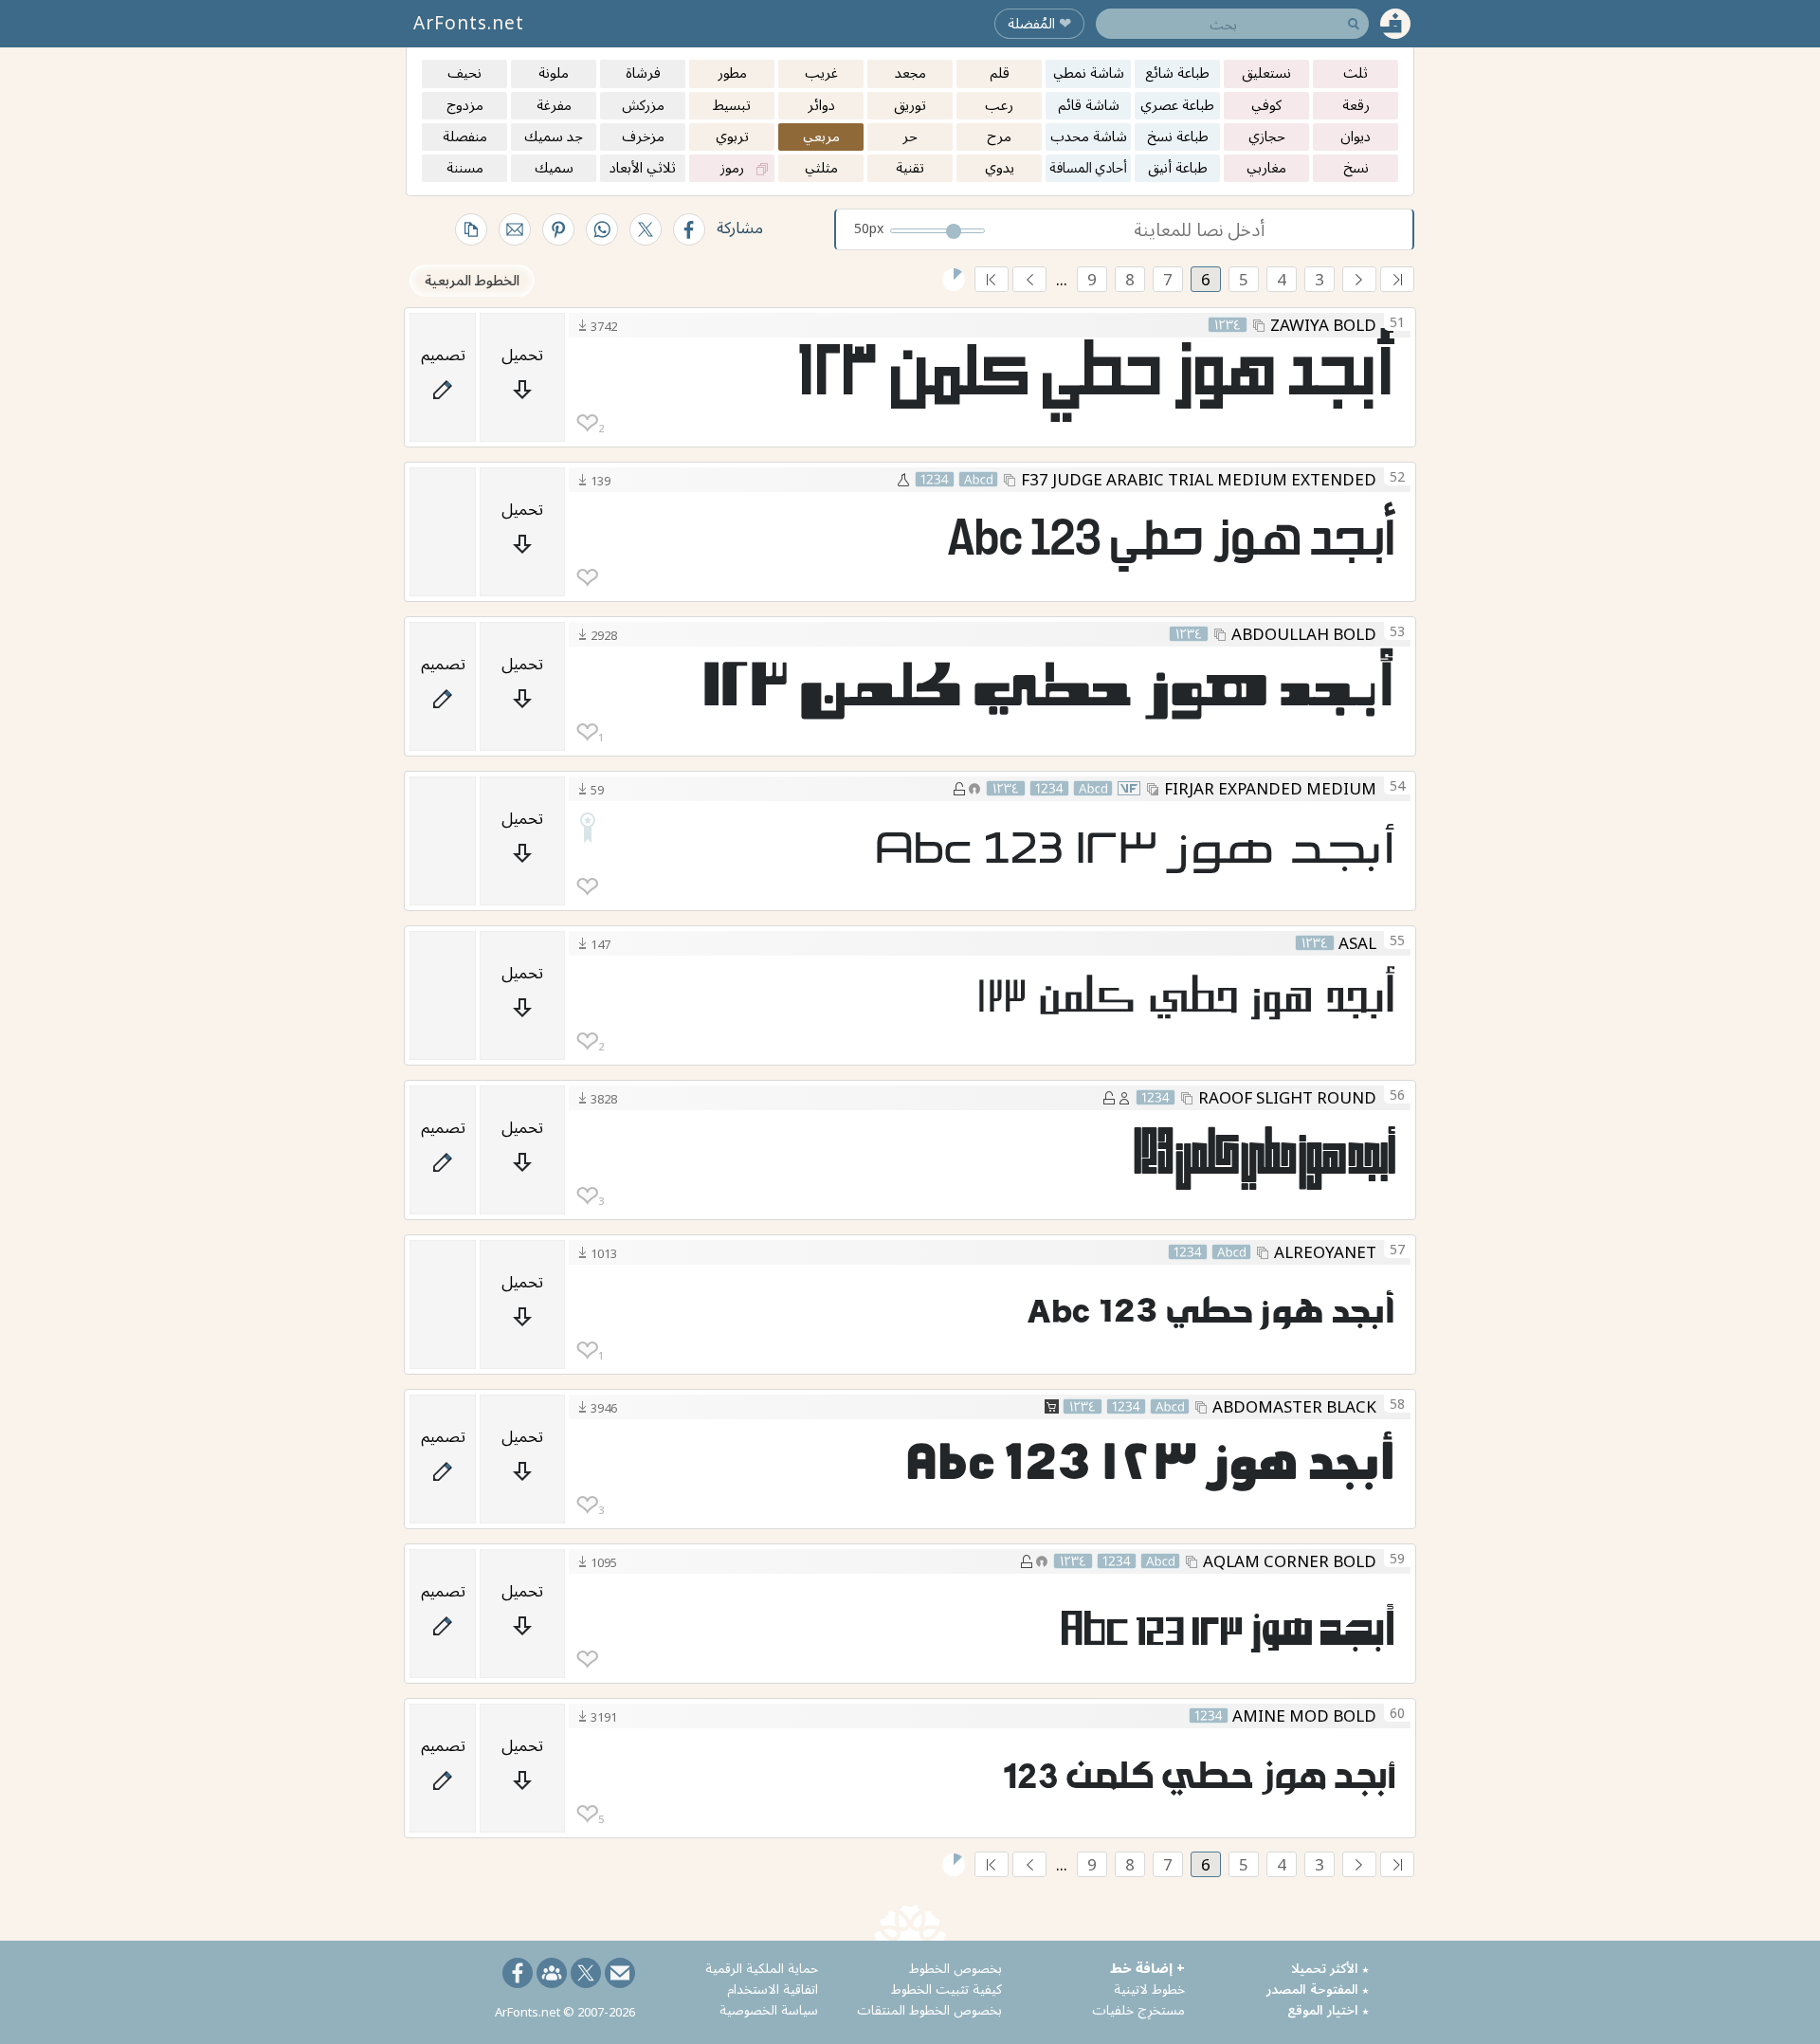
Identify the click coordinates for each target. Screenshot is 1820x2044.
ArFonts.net (469, 23)
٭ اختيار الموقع (1328, 2009)
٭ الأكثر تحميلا (1330, 1968)
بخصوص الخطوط (955, 1968)
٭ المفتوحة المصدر (1318, 1989)
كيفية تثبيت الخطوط (946, 1989)
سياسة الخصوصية (769, 2009)
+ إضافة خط (1147, 1968)
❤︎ (587, 423)
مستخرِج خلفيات (1138, 2009)
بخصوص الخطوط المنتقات (929, 2009)
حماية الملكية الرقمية (762, 1968)
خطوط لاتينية (1149, 1989)
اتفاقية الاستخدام (773, 1989)
